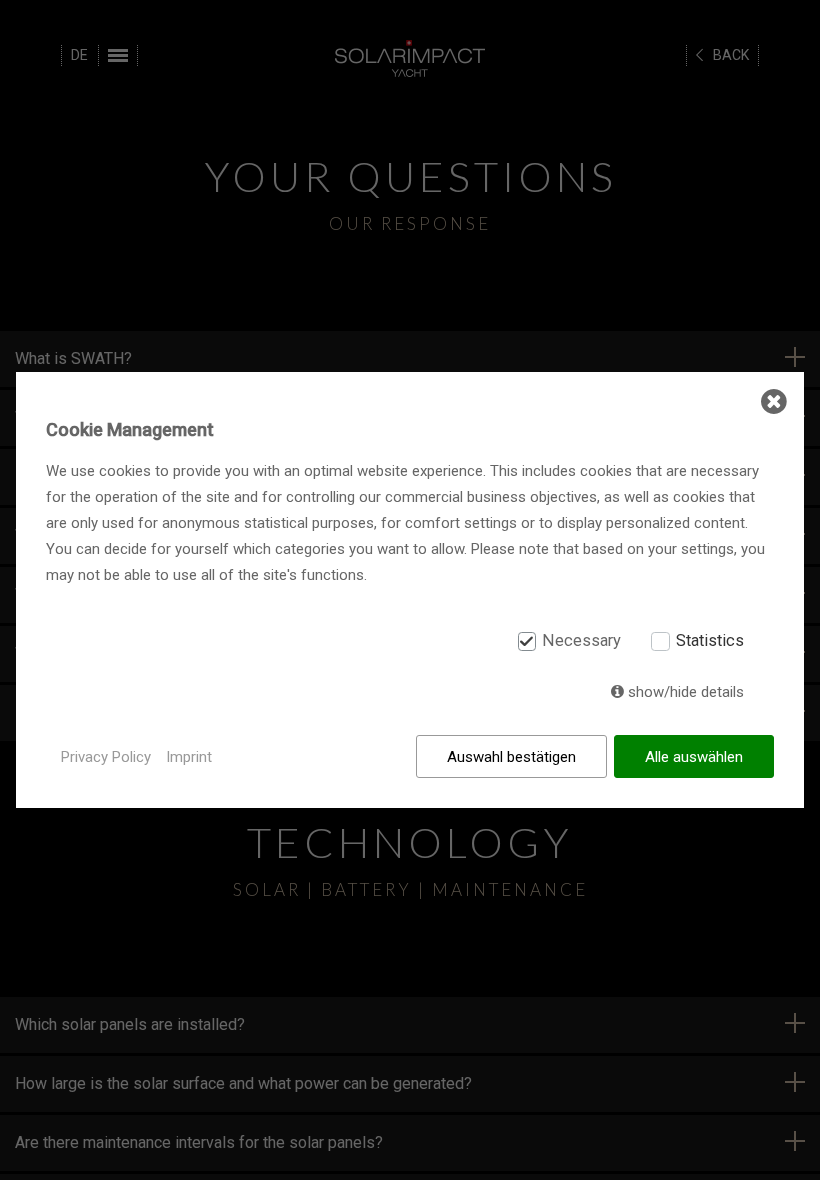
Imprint (189, 757)
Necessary (581, 641)
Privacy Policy (106, 757)
